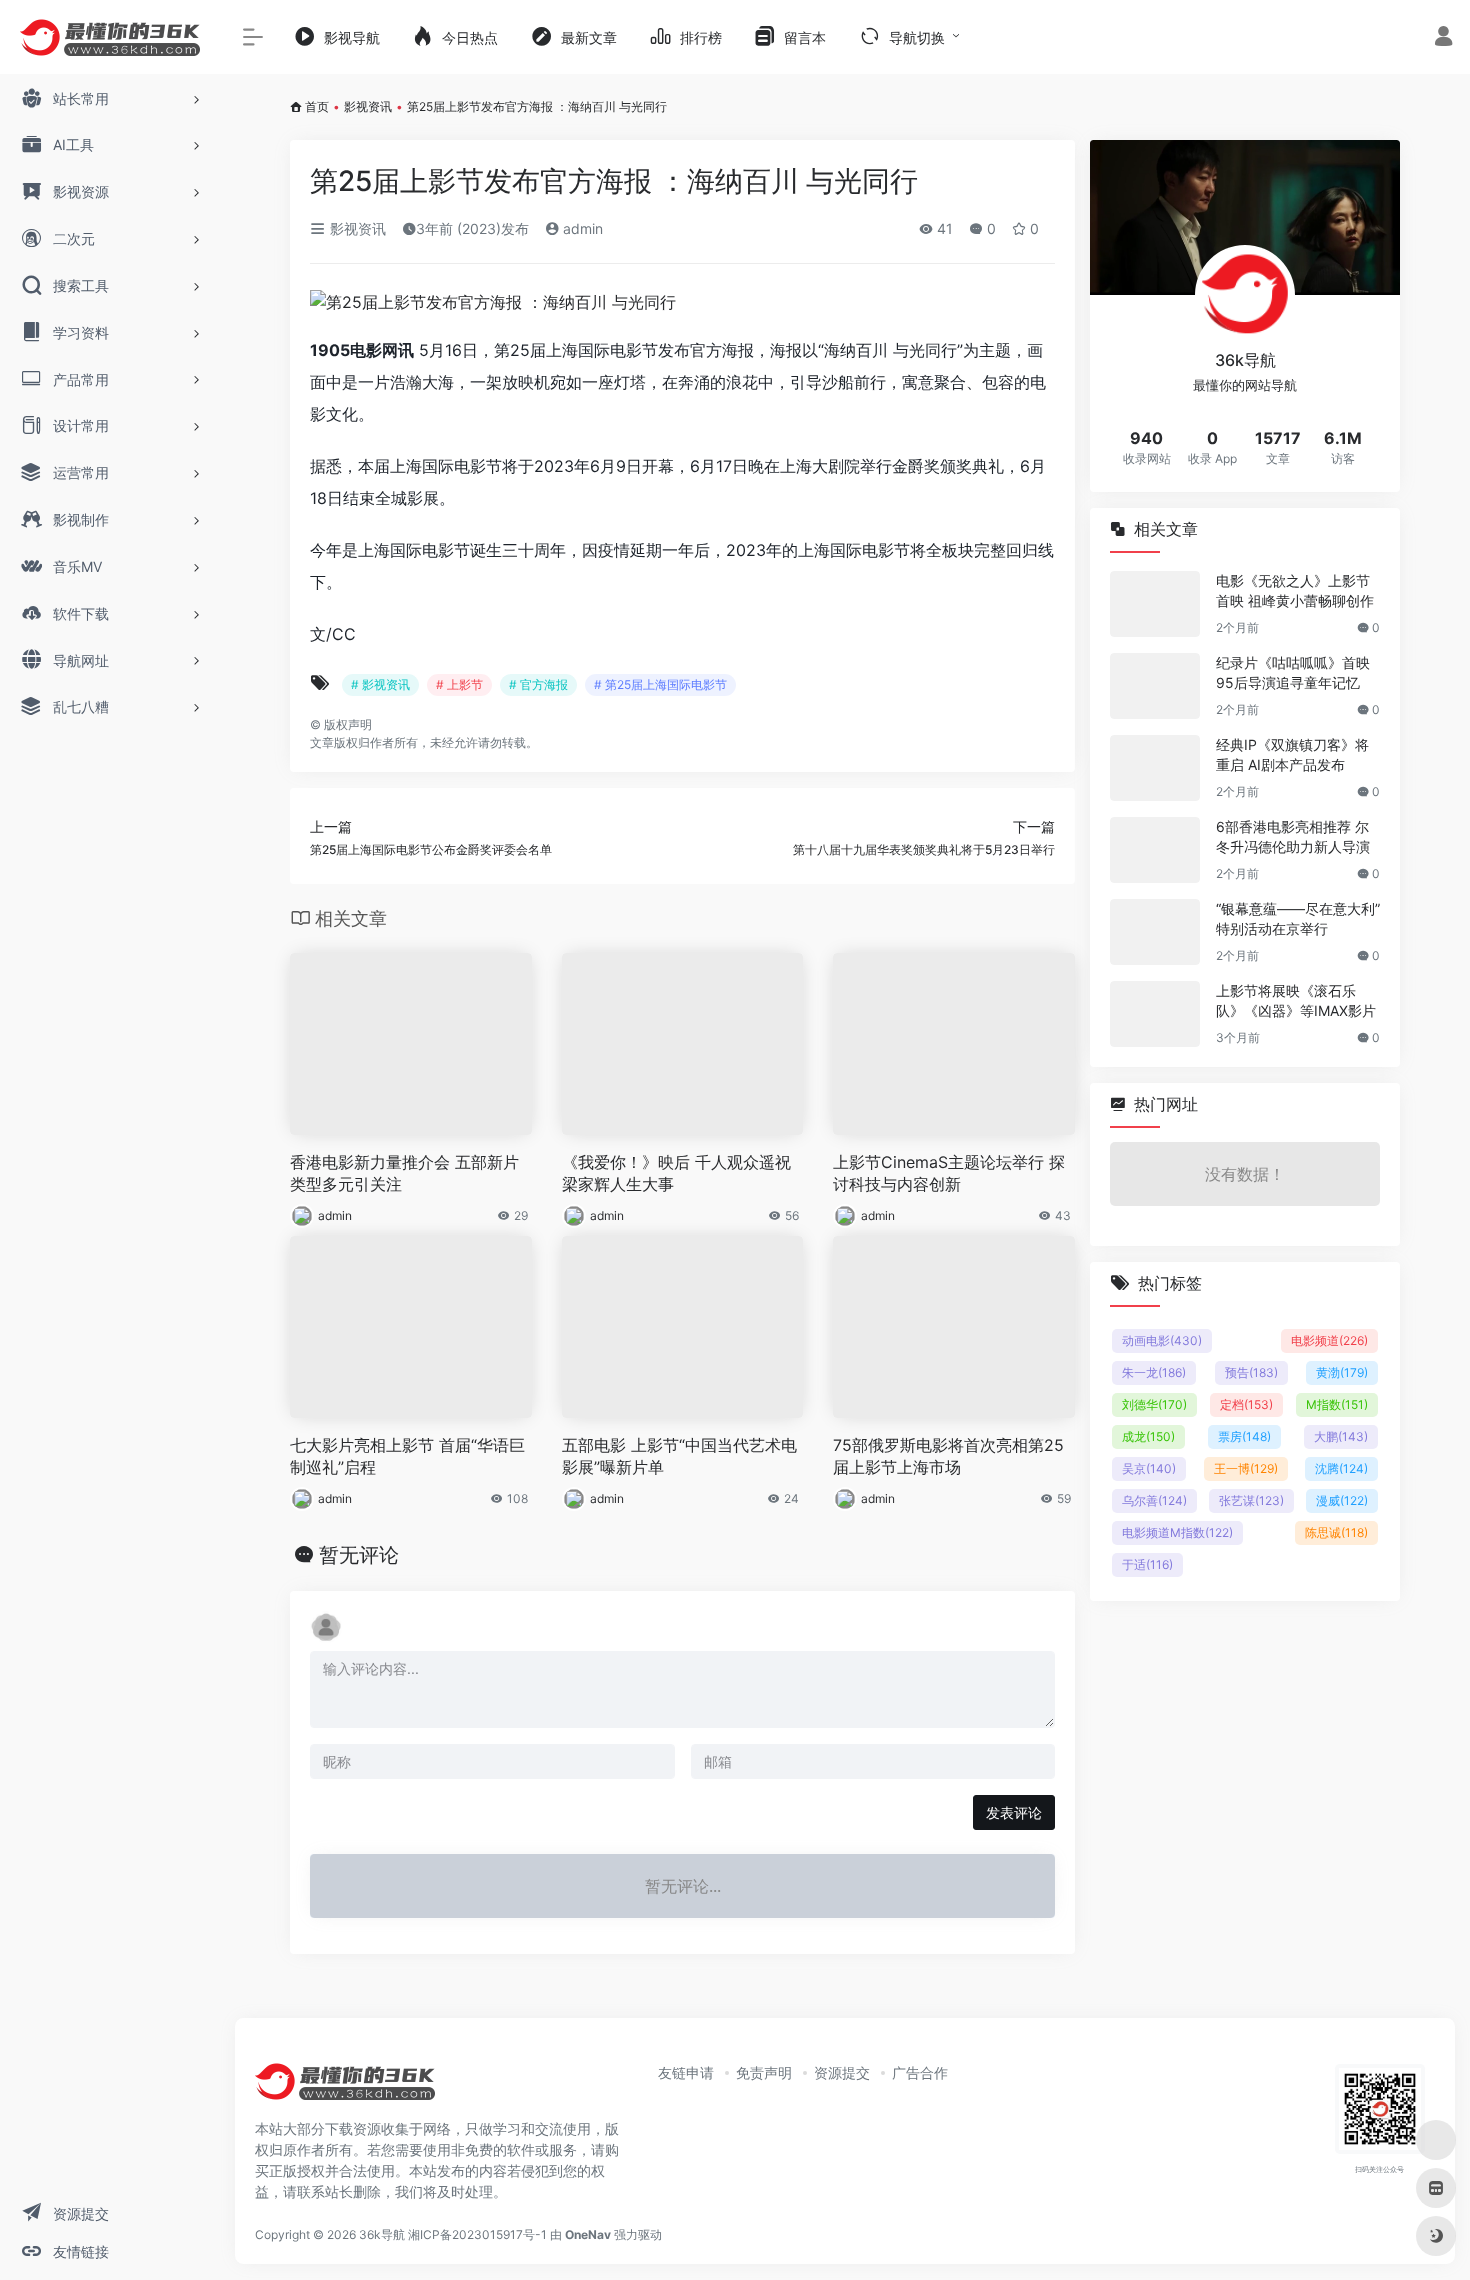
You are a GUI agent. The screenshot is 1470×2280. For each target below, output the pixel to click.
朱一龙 (1154, 1372)
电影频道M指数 (1177, 1532)
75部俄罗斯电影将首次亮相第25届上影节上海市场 (948, 1456)
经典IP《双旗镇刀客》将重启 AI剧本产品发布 (1292, 754)
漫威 (1342, 1500)
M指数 (1337, 1404)
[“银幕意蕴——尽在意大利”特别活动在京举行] (1155, 932)
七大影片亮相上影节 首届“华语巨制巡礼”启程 (407, 1456)
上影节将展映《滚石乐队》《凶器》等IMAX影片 (1296, 1000)
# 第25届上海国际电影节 (660, 684)
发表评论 (1014, 1812)
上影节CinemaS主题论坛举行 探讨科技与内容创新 (949, 1173)
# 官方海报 (538, 684)
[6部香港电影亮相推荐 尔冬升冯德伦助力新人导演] (1155, 850)
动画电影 (1162, 1340)
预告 (1251, 1372)
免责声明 (764, 2072)
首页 (317, 106)
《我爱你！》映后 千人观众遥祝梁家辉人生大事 (676, 1173)
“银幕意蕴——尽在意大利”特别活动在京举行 (1298, 918)
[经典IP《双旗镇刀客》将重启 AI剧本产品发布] (1155, 768)
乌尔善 (1154, 1500)
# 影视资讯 (380, 684)
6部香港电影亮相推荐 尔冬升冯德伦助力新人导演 (1293, 836)
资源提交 (842, 2072)
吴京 (1149, 1468)
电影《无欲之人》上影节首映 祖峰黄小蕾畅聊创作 (1295, 590)
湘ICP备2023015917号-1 (477, 2234)
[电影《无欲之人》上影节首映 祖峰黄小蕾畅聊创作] (1155, 604)
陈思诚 (1336, 1532)
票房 (1244, 1436)
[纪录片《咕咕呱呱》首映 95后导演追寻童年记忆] (1155, 686)
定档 (1246, 1404)
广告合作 (920, 2072)
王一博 (1246, 1468)
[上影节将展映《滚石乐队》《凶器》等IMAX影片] (1155, 1014)
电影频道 (1329, 1340)
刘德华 (1154, 1404)
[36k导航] (345, 2089)
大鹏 (1341, 1436)
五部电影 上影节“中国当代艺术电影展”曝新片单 (679, 1456)
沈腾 (1341, 1468)
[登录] (1443, 38)
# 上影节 (459, 684)
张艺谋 (1251, 1500)
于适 (1147, 1564)
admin (581, 228)
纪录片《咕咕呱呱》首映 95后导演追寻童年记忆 (1293, 672)
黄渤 (1342, 1372)
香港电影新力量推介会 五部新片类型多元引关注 (404, 1173)
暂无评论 (359, 1555)
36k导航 (382, 2234)
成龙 (1148, 1436)
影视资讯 (368, 106)
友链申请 (686, 2072)
